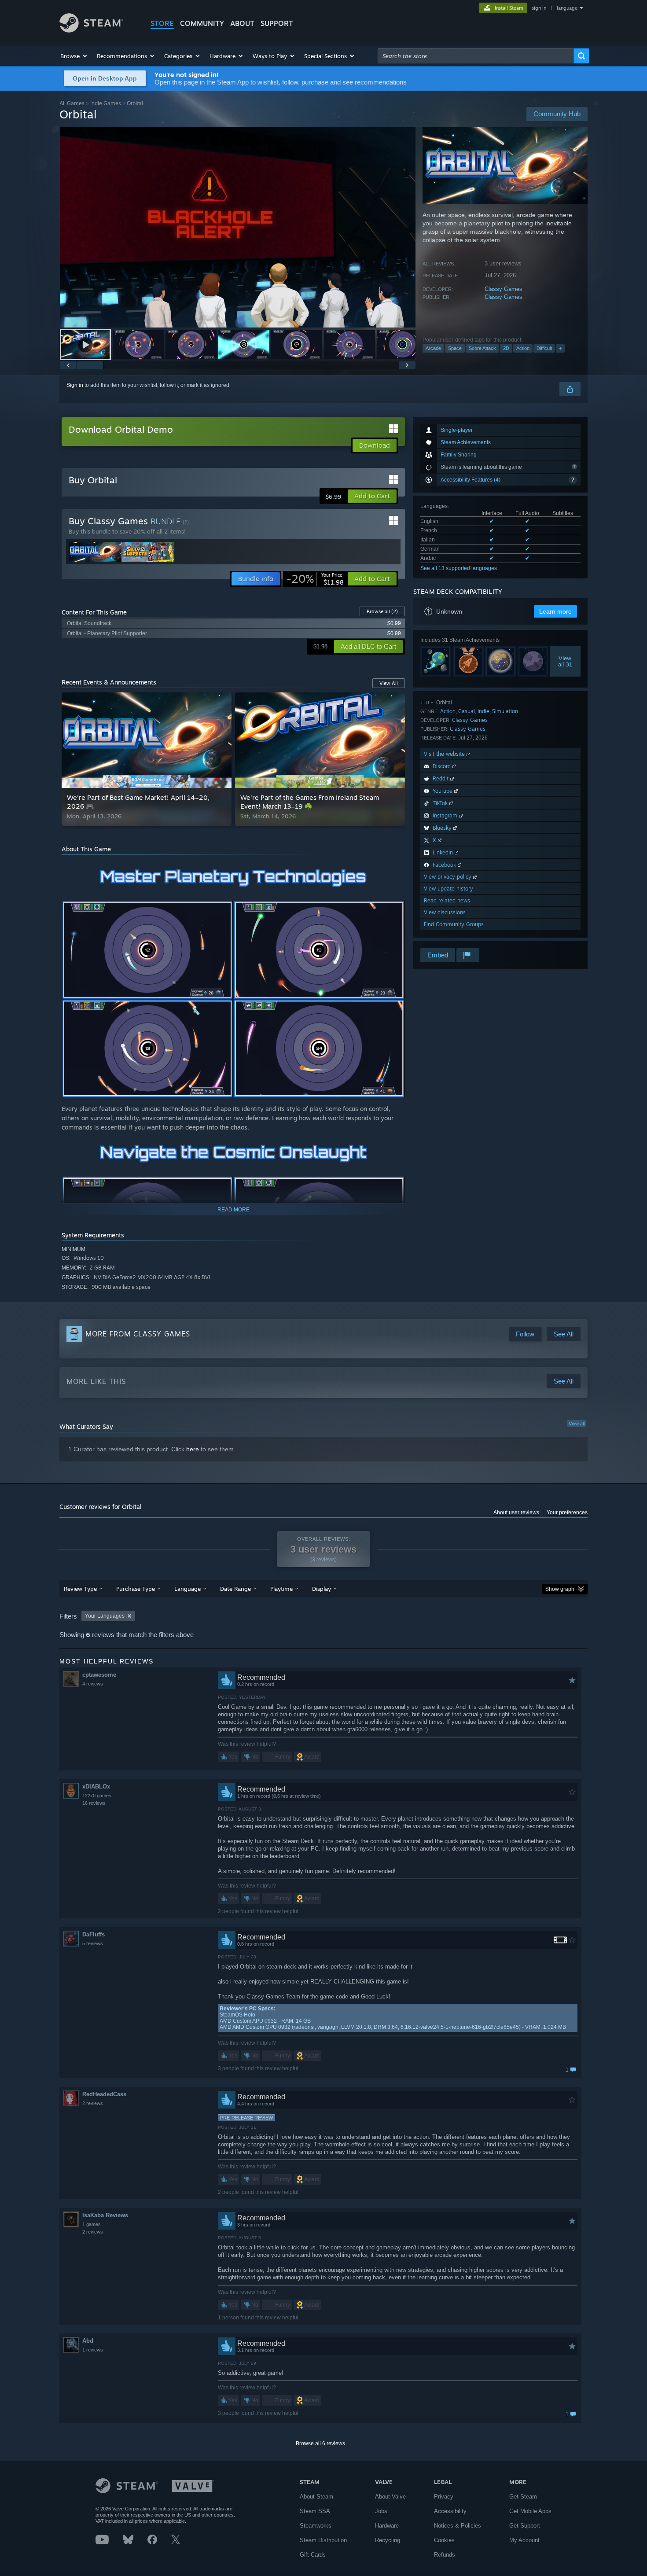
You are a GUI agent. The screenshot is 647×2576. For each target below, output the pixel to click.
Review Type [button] (80, 1589)
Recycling (388, 2540)
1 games (92, 2224)
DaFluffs (94, 1934)
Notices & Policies (458, 2526)
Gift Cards (313, 2555)
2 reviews (93, 2103)
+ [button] (560, 348)
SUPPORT (277, 23)
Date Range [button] (235, 1589)
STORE (162, 23)
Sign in (75, 385)
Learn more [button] (555, 611)
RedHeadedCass (104, 2094)
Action (523, 348)
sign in (539, 8)
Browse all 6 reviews (320, 2444)
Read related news (447, 900)
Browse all (382, 611)
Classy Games (504, 289)
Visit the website (445, 754)
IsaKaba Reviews (105, 2215)
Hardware (387, 2526)
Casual (467, 711)
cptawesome (99, 1675)
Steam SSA (315, 2511)
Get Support (525, 2526)
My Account (524, 2540)
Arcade (433, 348)
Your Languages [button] (105, 1616)
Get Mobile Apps (530, 2511)
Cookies (444, 2540)
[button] (74, 56)
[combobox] (476, 56)
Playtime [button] (281, 1589)
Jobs (381, 2511)
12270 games (97, 1796)
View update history (448, 889)
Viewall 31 (565, 661)
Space (455, 348)
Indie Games (106, 103)
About (242, 23)
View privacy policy (448, 877)
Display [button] (322, 1589)
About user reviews (516, 1512)
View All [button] (389, 683)
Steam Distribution (323, 2540)
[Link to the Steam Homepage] (91, 30)
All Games (72, 103)
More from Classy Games (138, 1334)
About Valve (390, 2497)
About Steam (316, 2497)
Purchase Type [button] (136, 1589)
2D (506, 348)
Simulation (505, 711)
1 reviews (93, 2350)
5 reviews (93, 1943)
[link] (315, 579)
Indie (483, 711)
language (567, 8)
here (193, 1449)
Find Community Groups (454, 924)
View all (577, 1424)
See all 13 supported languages (459, 568)
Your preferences (567, 1512)
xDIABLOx (96, 1787)
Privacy (444, 2497)
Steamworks (316, 2526)
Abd (88, 2341)
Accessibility (450, 2511)
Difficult (544, 348)
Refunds (445, 2555)
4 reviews (93, 1684)
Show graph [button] (560, 1589)
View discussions (445, 912)
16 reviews (94, 1803)
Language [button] (187, 1589)
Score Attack (482, 348)
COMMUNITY (202, 23)
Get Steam (523, 2497)
